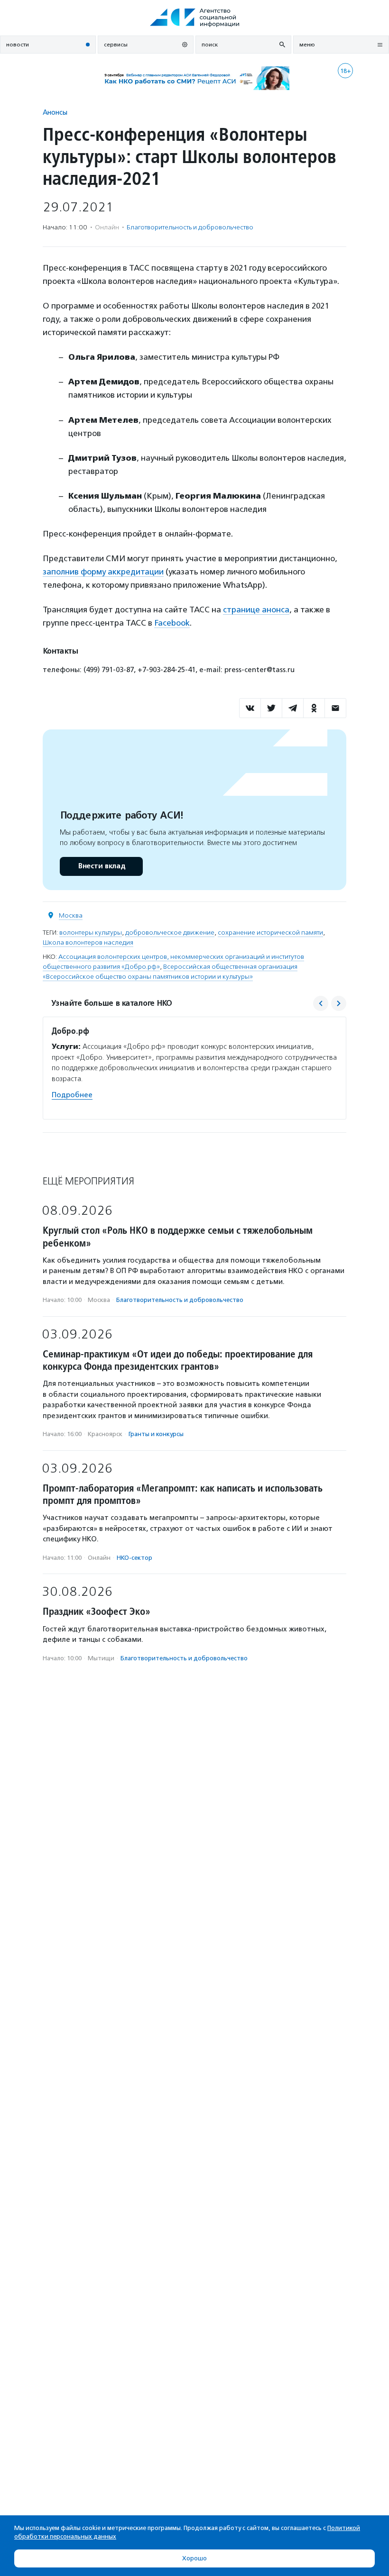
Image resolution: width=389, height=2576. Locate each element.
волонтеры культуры (91, 933)
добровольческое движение (170, 933)
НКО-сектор (134, 1558)
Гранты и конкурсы (156, 1434)
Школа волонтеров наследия (88, 942)
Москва (71, 915)
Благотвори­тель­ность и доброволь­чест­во (190, 227)
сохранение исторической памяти (270, 933)
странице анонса (256, 610)
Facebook (172, 623)
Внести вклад (102, 866)
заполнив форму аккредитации (103, 572)
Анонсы (55, 112)
